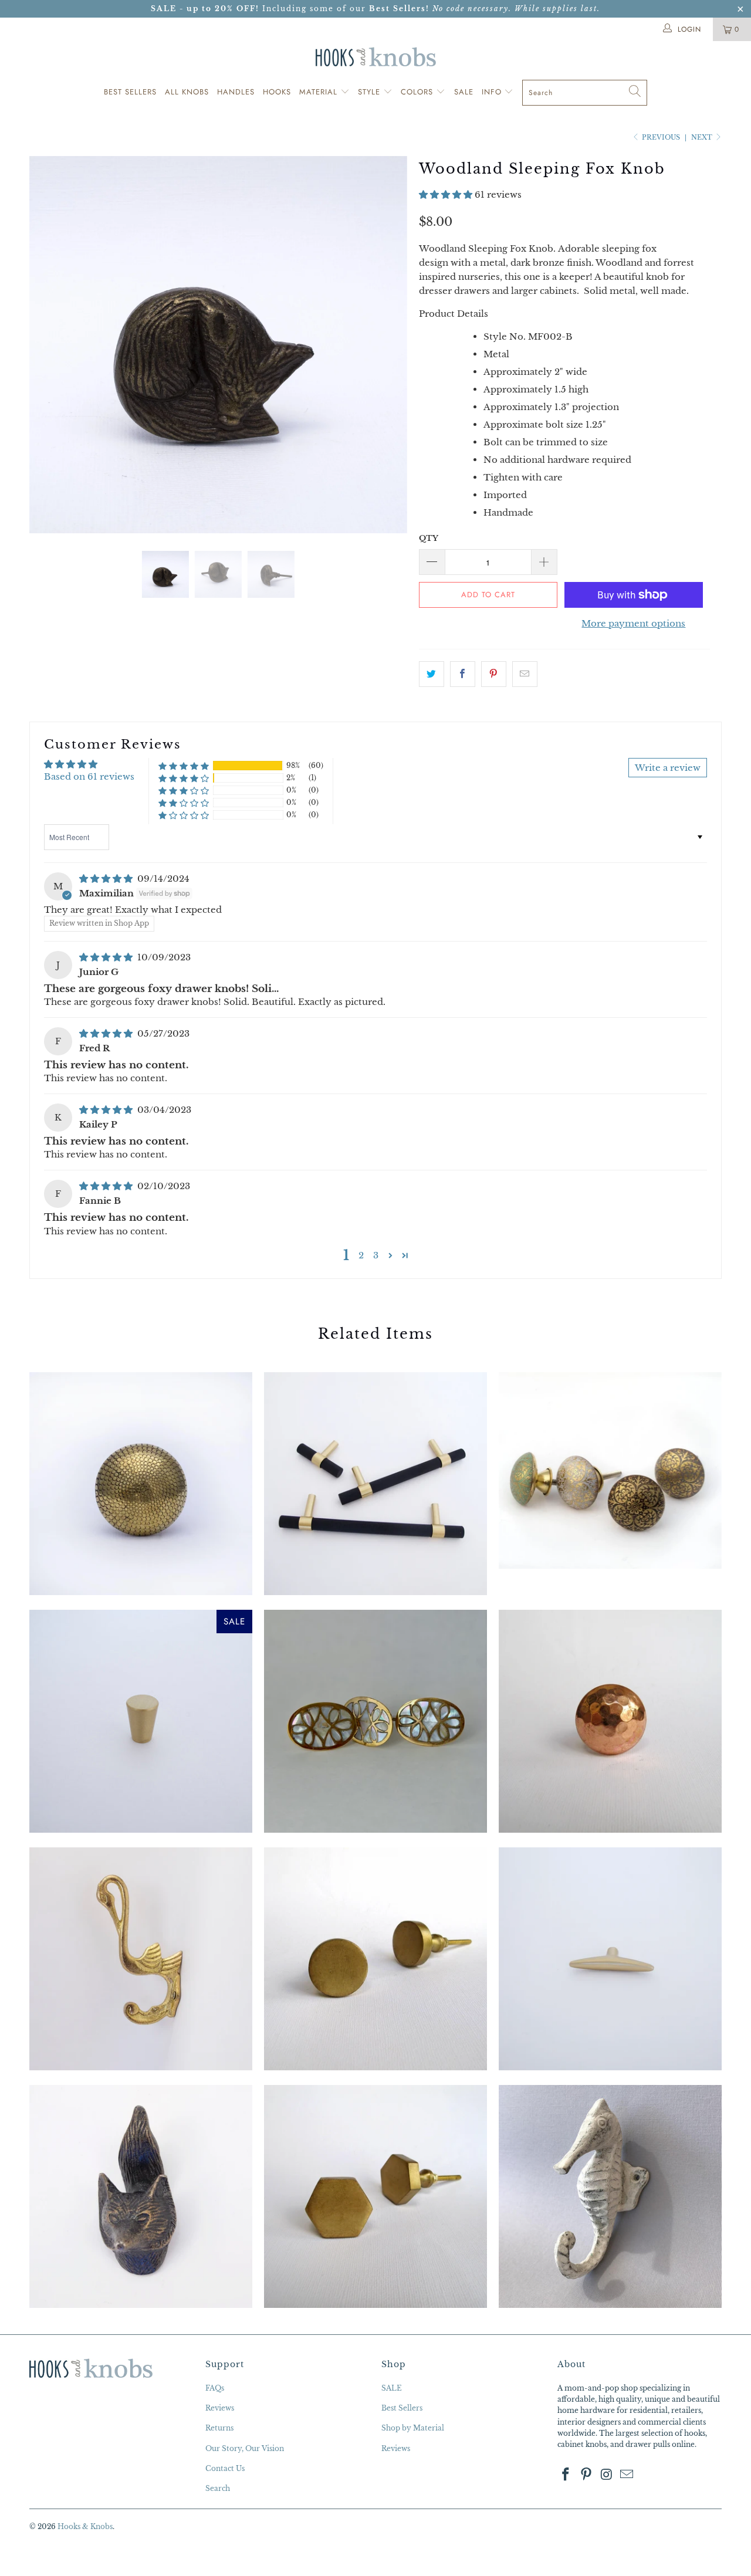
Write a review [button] (668, 768)
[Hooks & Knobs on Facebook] (566, 2475)
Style (371, 92)
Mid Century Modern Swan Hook (141, 1959)
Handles (236, 92)
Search (218, 2488)
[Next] (387, 345)
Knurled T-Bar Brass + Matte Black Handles (375, 1484)
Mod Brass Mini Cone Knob (141, 1721)
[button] (446, 194)
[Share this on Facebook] (463, 674)
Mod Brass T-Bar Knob (610, 1959)
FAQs (215, 2388)
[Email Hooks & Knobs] (627, 2475)
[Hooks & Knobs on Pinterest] (587, 2475)
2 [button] (361, 1255)
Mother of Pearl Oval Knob (375, 1721)
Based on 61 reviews (89, 776)
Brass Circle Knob (375, 1959)
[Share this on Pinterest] (494, 674)
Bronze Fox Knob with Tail (141, 2196)
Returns (219, 2428)
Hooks (277, 92)
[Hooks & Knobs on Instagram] (607, 2475)
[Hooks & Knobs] (375, 57)
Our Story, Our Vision (245, 2448)
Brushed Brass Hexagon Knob (375, 2196)
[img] (106, 879)
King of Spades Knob (610, 1470)
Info (493, 92)
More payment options (633, 623)
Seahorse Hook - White (610, 2196)
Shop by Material (413, 2428)
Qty (429, 538)
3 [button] (376, 1255)
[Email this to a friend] (525, 674)
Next (703, 137)
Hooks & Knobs (85, 2526)
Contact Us (225, 2468)
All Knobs (187, 92)
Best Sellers (130, 92)
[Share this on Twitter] (432, 674)
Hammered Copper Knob (610, 1721)
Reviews (220, 2408)
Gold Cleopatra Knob (141, 1484)
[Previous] (50, 345)
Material (320, 92)
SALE (392, 2388)
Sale (464, 92)
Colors (418, 92)
